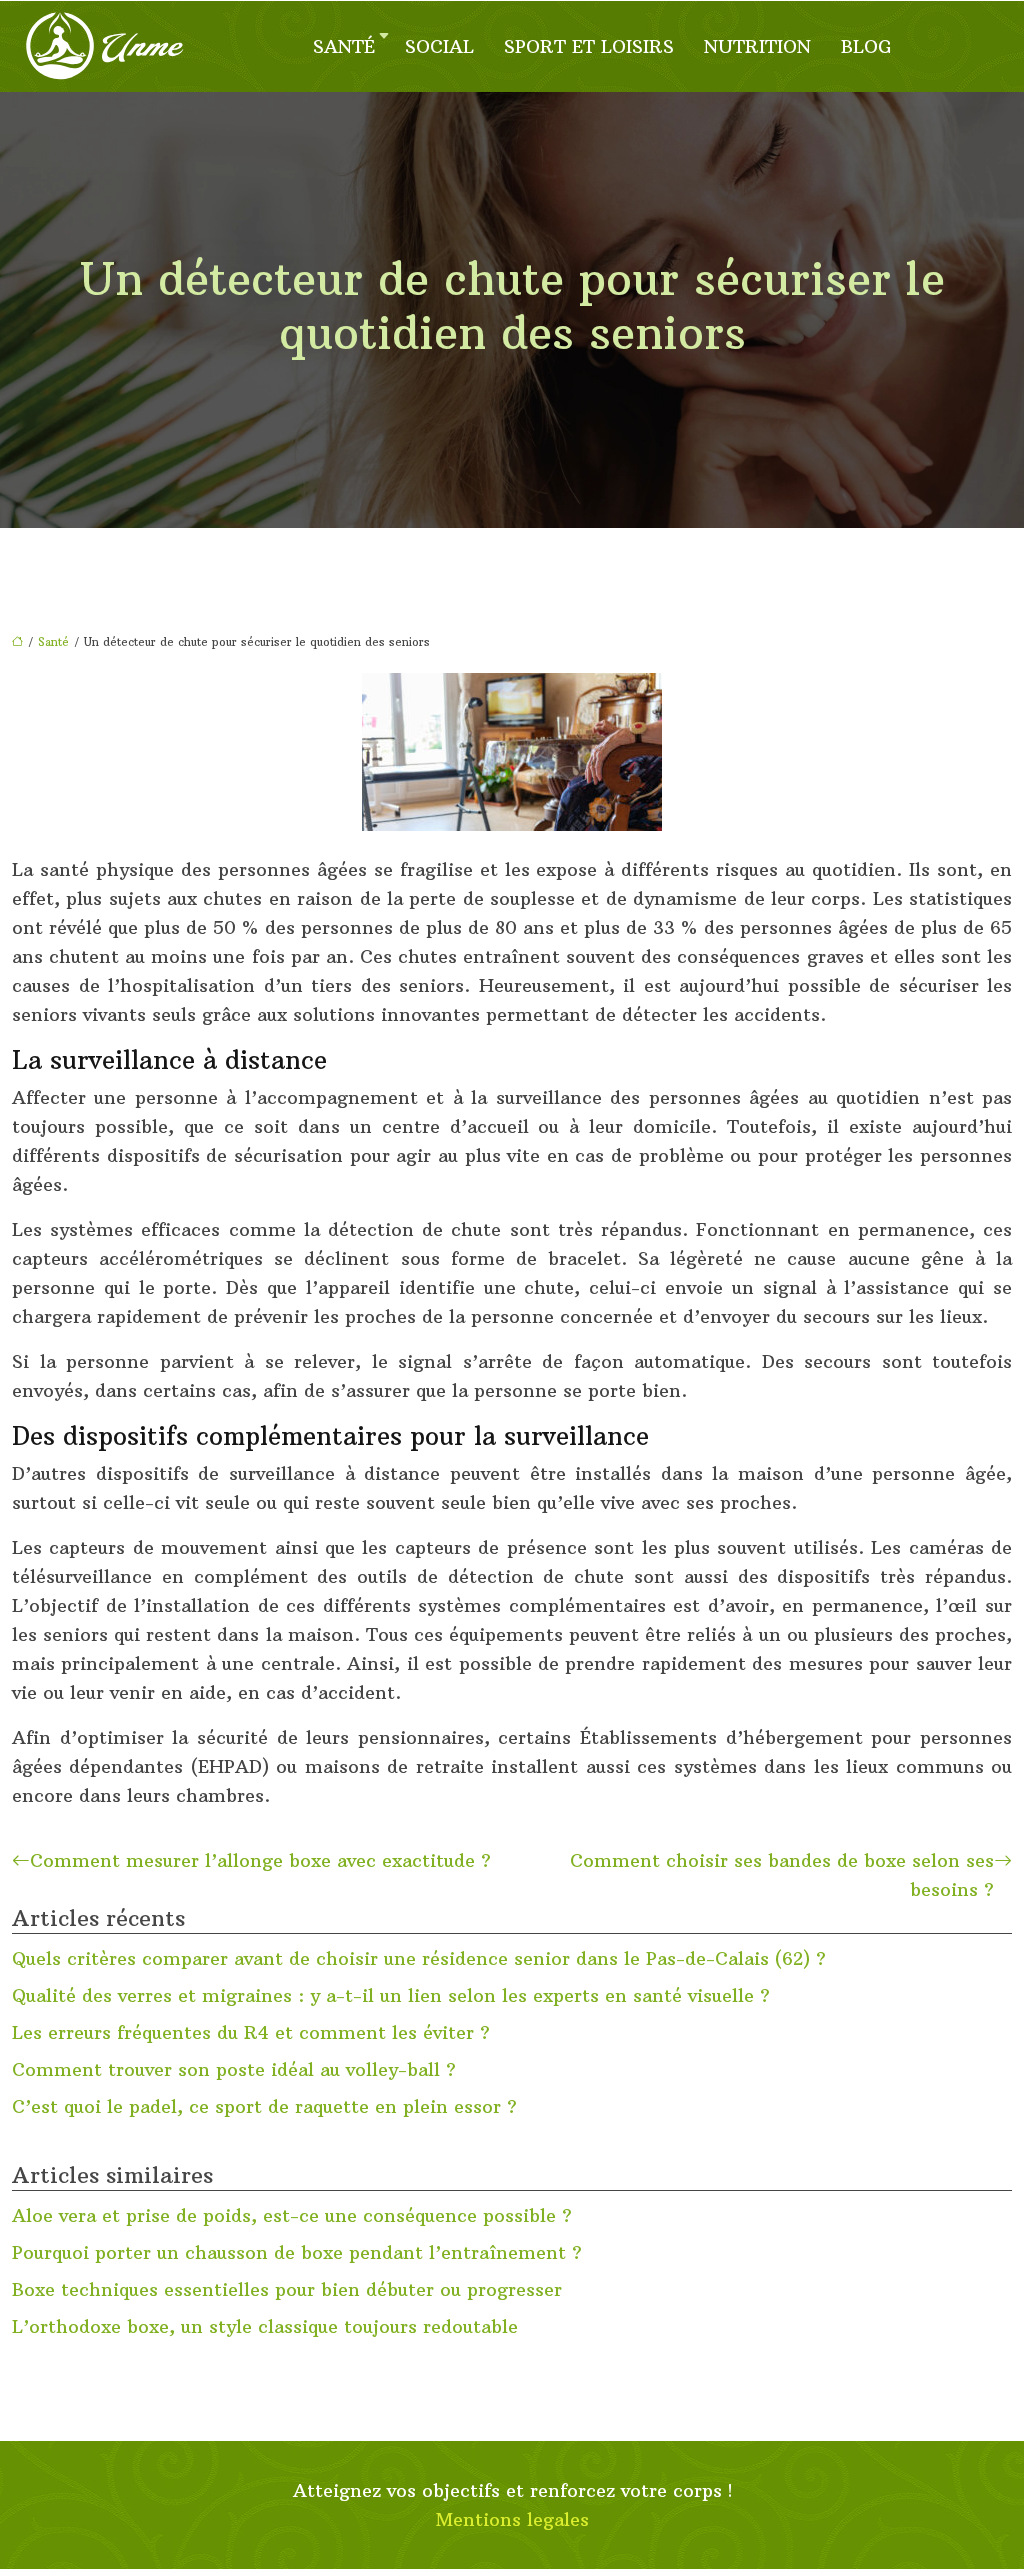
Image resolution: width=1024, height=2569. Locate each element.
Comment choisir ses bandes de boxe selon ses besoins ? (782, 1875)
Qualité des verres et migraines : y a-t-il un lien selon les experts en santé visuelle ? (391, 1995)
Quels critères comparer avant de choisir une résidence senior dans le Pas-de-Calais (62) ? (419, 1958)
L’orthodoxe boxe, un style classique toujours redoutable (265, 2326)
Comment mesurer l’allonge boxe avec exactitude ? (260, 1860)
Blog (866, 46)
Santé (344, 46)
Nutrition (757, 46)
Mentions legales (512, 2519)
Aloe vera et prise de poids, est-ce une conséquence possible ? (292, 2215)
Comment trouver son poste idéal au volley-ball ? (234, 2069)
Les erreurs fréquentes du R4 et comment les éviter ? (251, 2032)
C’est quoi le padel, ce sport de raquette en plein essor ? (264, 2106)
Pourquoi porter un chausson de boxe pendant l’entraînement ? (297, 2252)
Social (439, 46)
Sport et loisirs (589, 46)
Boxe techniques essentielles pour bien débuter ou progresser (287, 2289)
